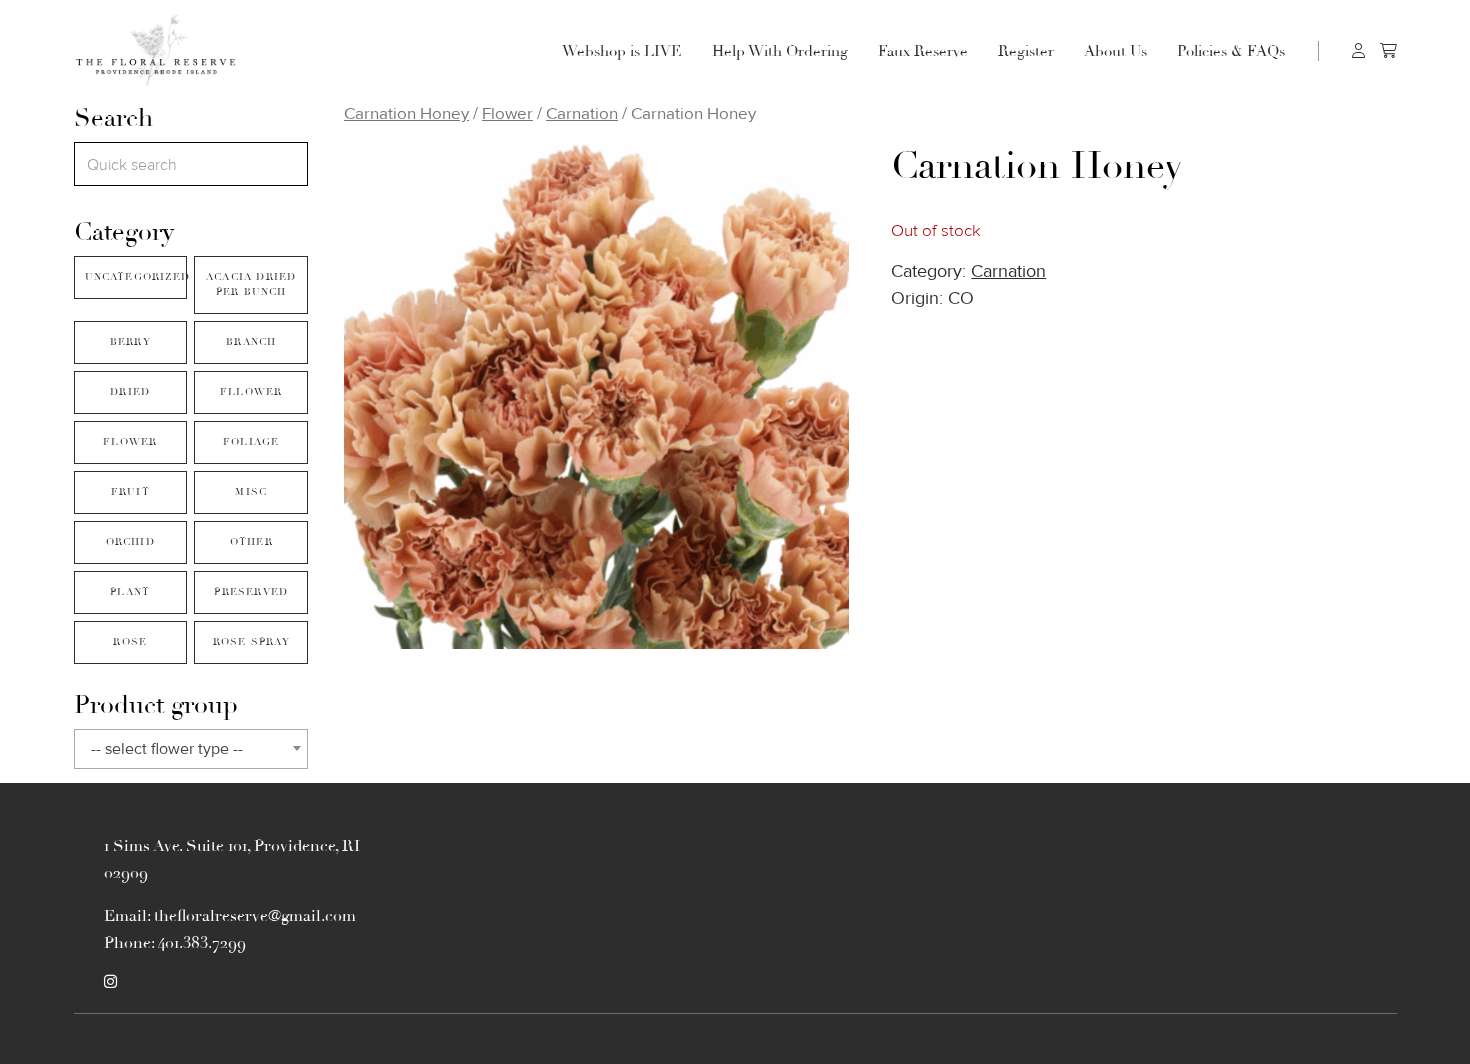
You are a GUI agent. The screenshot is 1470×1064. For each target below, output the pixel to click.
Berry (130, 342)
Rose (130, 642)
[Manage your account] (1358, 50)
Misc (251, 492)
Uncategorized (136, 277)
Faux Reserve (923, 51)
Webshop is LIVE (622, 51)
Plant (130, 592)
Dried (130, 392)
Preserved (251, 592)
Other (251, 542)
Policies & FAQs (1231, 51)
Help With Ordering (780, 51)
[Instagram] (110, 982)
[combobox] (191, 749)
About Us (1115, 51)
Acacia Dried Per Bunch (251, 284)
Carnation (582, 113)
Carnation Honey (406, 113)
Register (1026, 51)
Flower (130, 442)
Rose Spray (251, 642)
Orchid (130, 542)
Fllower (251, 392)
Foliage (251, 442)
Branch (251, 342)
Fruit (130, 492)
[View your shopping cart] (1388, 50)
